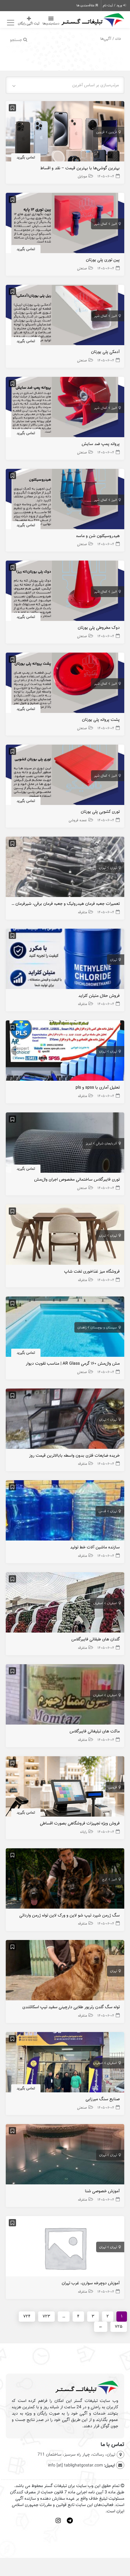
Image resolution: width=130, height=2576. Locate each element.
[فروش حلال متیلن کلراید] (65, 960)
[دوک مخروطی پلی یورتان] (65, 592)
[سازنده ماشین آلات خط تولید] (65, 1512)
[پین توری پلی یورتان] (65, 225)
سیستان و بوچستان (104, 1328)
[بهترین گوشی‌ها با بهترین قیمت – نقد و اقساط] (65, 133)
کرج (105, 1879)
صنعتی (82, 268)
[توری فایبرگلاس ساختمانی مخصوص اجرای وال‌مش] (65, 1144)
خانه (118, 39)
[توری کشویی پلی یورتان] (65, 776)
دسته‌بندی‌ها (51, 24)
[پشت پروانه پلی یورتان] (65, 684)
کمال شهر (101, 224)
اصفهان (112, 1603)
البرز (114, 224)
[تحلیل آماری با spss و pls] (65, 1052)
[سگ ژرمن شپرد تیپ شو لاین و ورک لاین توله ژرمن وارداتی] (65, 1880)
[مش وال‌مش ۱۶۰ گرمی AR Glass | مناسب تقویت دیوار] (65, 1328)
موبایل (82, 176)
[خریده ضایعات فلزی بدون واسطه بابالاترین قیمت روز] (65, 1420)
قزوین (113, 132)
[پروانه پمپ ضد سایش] (65, 409)
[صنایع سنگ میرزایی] (65, 2064)
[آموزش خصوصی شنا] (65, 2156)
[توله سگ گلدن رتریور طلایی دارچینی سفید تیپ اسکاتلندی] (65, 1972)
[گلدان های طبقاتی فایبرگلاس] (65, 1604)
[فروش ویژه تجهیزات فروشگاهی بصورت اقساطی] (65, 1788)
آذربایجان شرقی (106, 1143)
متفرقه (83, 912)
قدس (102, 1511)
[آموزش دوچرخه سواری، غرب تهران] (65, 2248)
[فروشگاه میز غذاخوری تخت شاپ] (65, 1236)
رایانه (84, 1832)
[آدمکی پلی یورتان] (65, 317)
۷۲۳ (46, 2316)
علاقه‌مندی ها (86, 5)
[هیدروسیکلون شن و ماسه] (65, 500)
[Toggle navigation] (10, 23)
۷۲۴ (27, 2316)
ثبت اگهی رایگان (29, 24)
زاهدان (82, 1328)
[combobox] (65, 85)
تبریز (89, 1143)
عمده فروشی (78, 820)
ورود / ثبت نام (113, 5)
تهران (114, 868)
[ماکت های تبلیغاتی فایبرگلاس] (65, 1696)
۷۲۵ (119, 2327)
